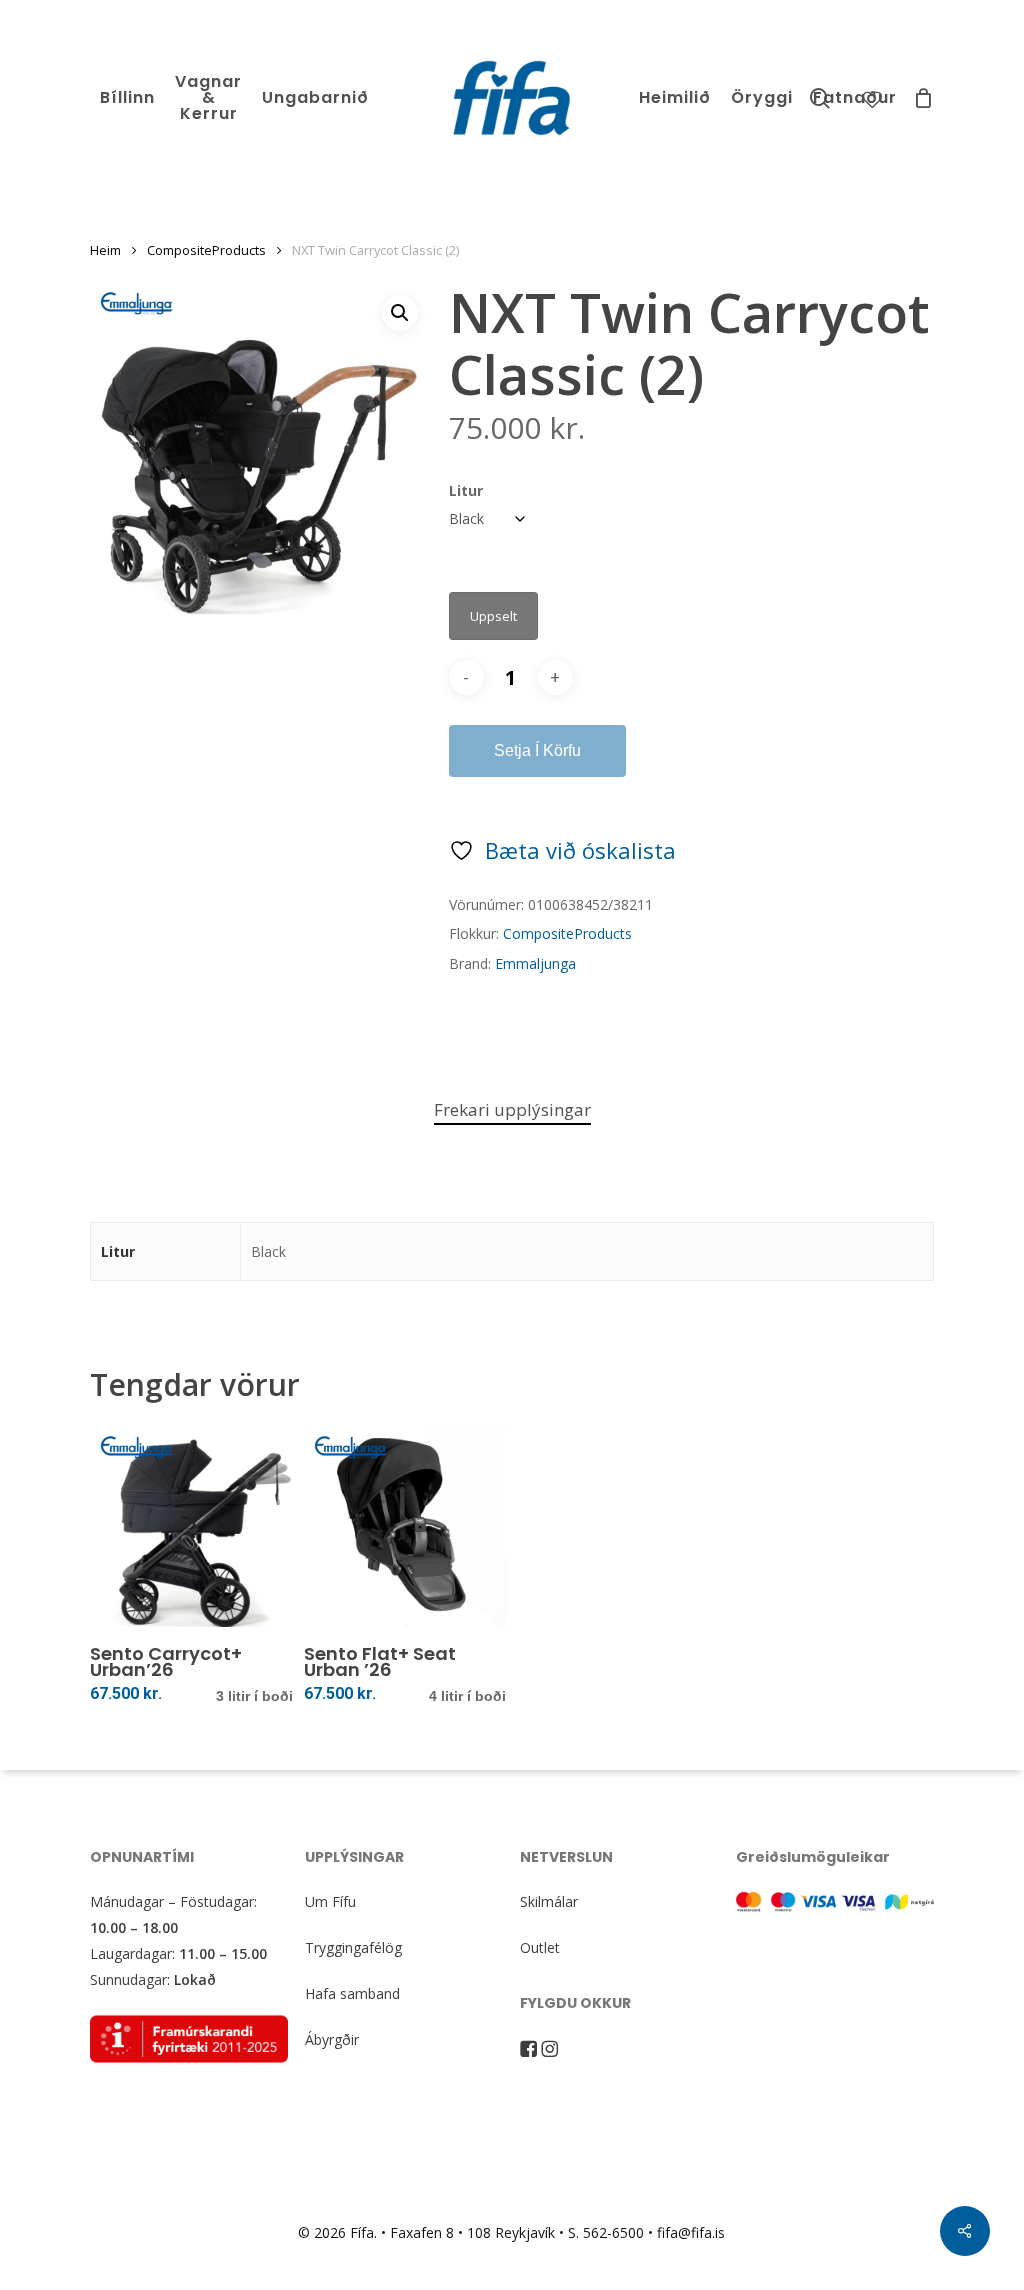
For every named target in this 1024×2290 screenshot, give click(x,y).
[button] (400, 313)
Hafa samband (352, 1993)
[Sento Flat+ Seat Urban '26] (405, 1526)
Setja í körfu (537, 750)
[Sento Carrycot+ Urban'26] (191, 1526)
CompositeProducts (206, 250)
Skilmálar (549, 1901)
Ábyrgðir (332, 2039)
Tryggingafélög (353, 1947)
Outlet (540, 1947)
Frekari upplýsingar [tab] (512, 1109)
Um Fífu (330, 1901)
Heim (105, 250)
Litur (466, 490)
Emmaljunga (535, 963)
